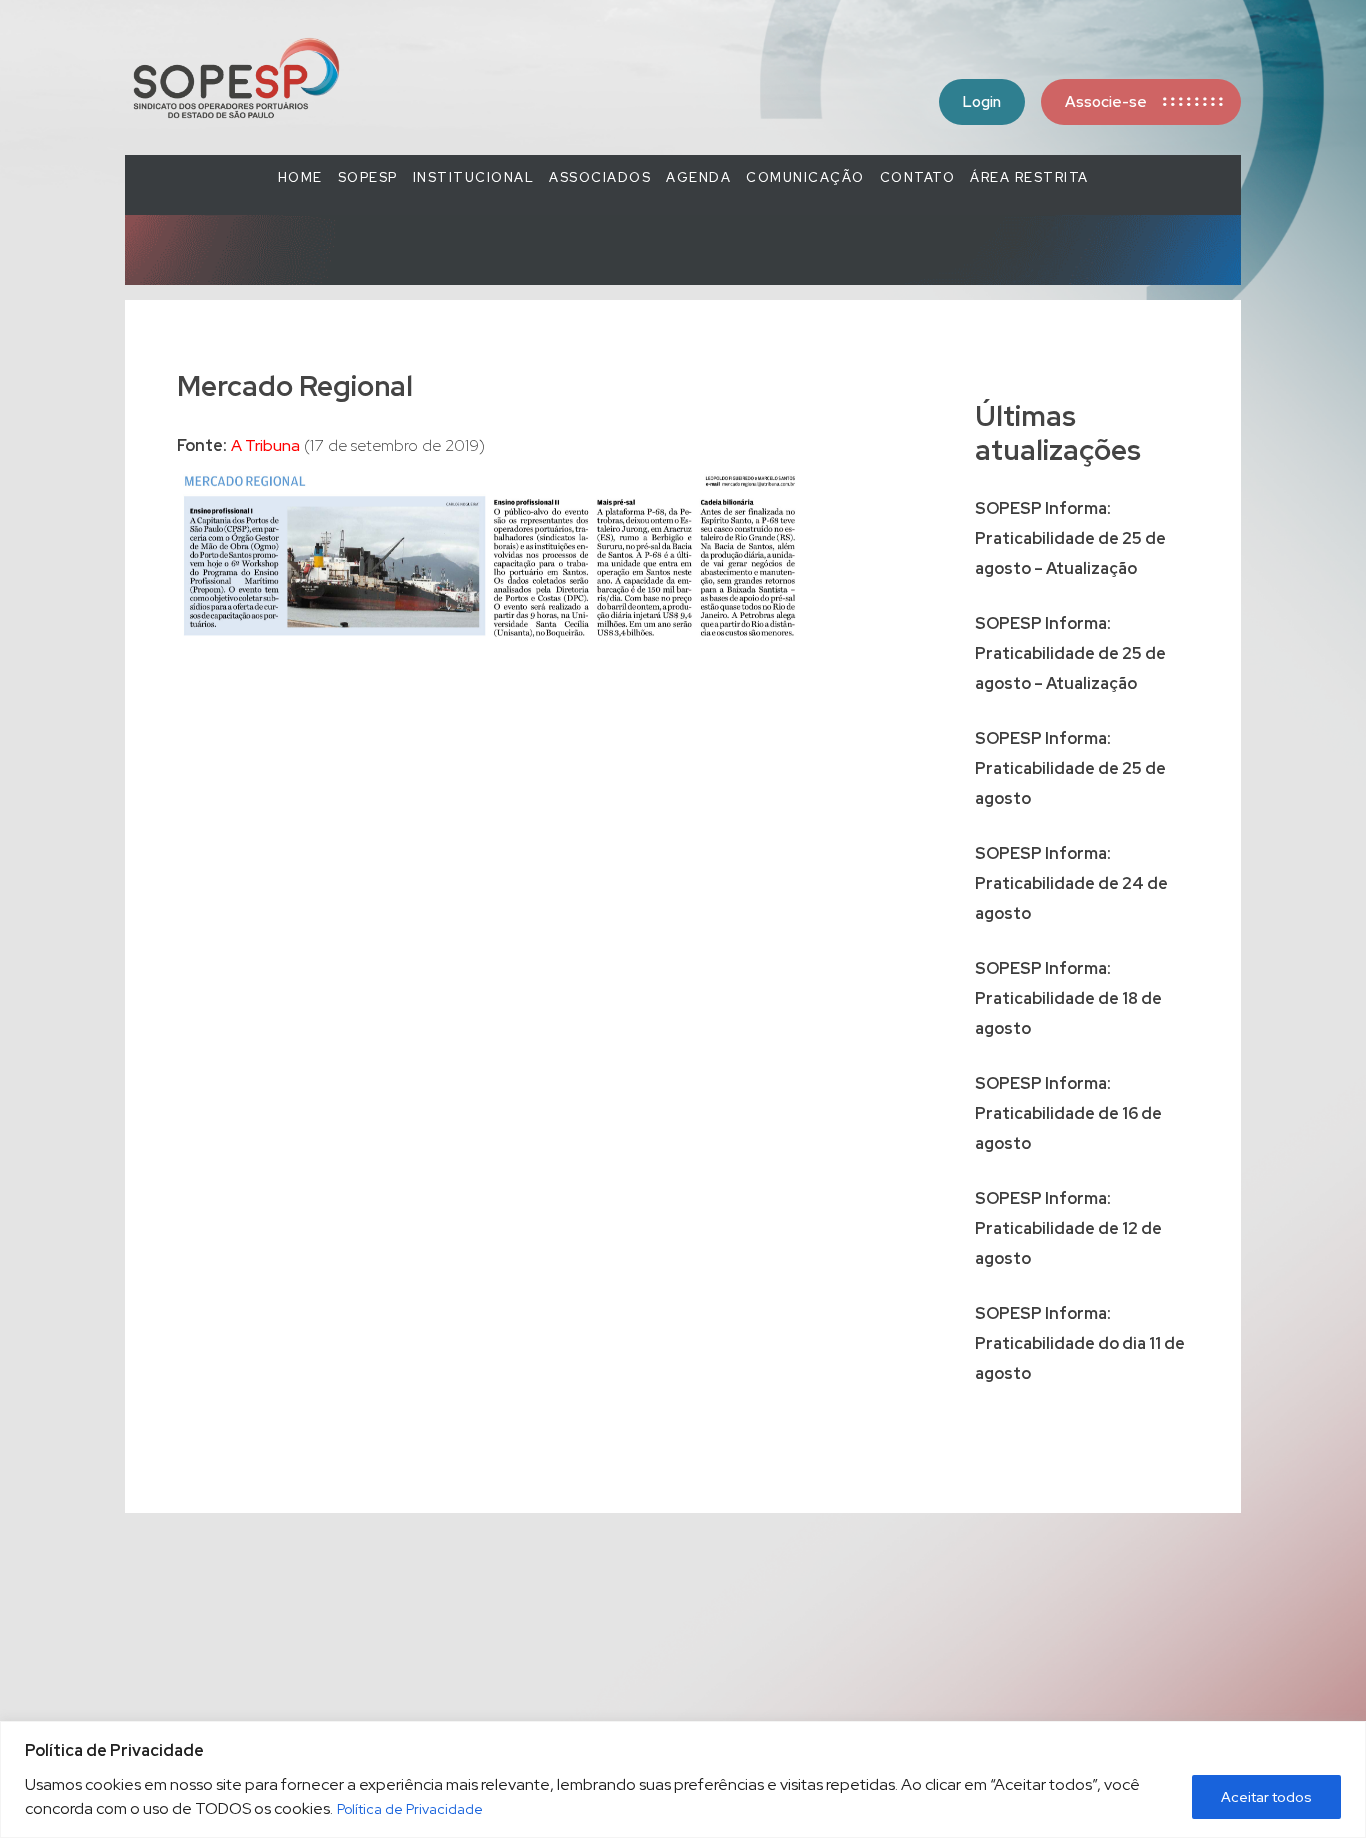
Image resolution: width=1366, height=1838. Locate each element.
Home (300, 177)
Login (982, 102)
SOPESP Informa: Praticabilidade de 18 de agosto (1068, 998)
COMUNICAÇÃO (805, 177)
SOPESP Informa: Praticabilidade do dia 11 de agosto (1080, 1343)
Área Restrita (1029, 177)
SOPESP (368, 177)
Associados (600, 177)
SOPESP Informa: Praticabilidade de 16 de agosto (1068, 1113)
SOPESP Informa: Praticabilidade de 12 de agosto (1068, 1228)
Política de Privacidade (410, 1809)
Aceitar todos (1266, 1797)
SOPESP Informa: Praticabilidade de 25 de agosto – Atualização (1070, 538)
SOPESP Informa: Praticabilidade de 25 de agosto (1070, 768)
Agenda (698, 177)
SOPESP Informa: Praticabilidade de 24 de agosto (1071, 883)
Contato (918, 177)
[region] (683, 1779)
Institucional (474, 177)
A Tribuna (265, 445)
